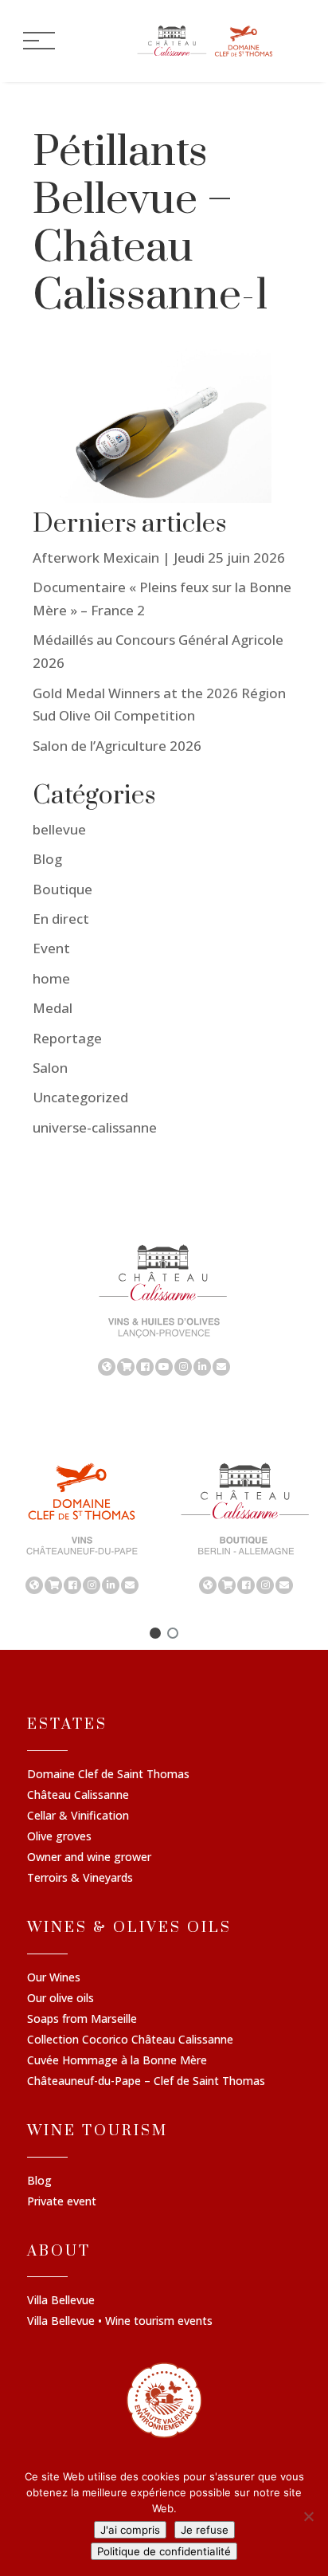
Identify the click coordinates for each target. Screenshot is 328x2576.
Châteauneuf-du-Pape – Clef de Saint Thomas (146, 2082)
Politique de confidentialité (164, 2551)
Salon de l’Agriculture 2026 (117, 746)
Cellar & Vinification (78, 1816)
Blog (47, 859)
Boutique (62, 889)
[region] (164, 1309)
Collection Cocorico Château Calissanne (130, 2040)
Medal (53, 1008)
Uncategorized (80, 1097)
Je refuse (205, 2530)
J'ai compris (130, 2530)
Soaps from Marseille (82, 2020)
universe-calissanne (95, 1127)
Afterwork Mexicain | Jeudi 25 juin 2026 (159, 558)
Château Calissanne (78, 1796)
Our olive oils (61, 1999)
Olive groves (59, 1837)
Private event (62, 2202)
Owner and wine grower (89, 1858)
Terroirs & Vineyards (80, 1879)
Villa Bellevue (61, 2301)
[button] (155, 1633)
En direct (61, 919)
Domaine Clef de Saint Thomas (108, 1775)
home (51, 978)
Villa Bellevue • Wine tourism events (120, 2322)
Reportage (67, 1038)
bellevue (59, 829)
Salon (50, 1068)
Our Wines (54, 1978)
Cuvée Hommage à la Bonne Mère (117, 2061)
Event (51, 948)
